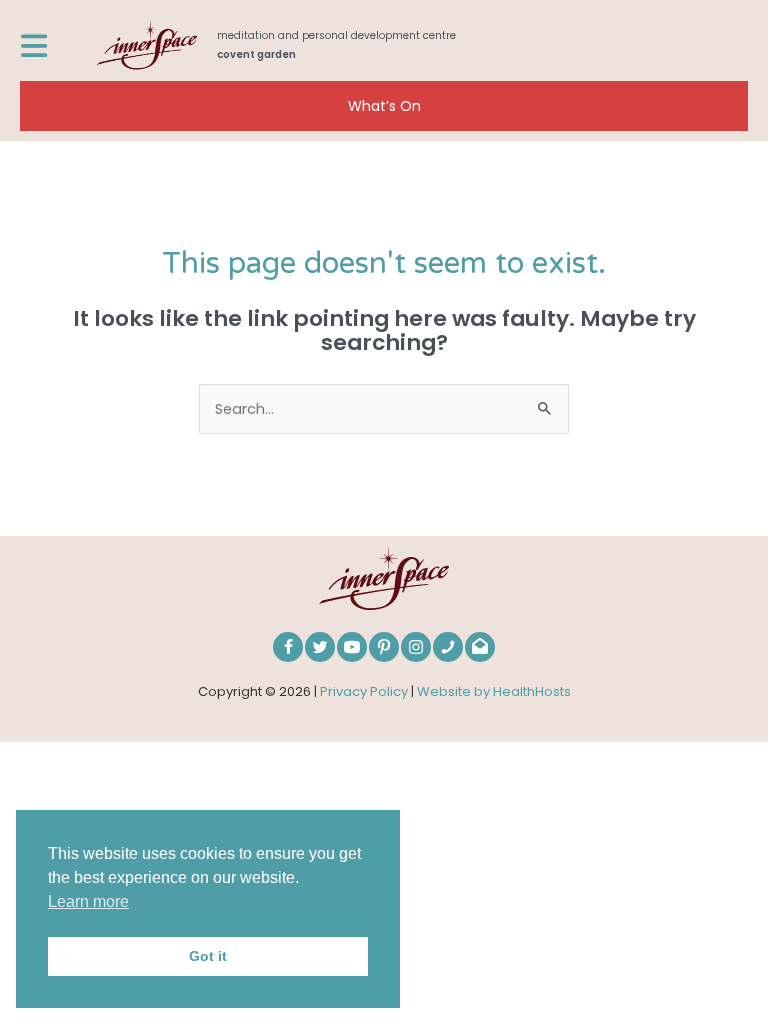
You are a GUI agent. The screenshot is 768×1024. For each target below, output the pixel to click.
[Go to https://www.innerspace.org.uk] (422, 45)
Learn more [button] (88, 901)
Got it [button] (208, 956)
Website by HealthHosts (494, 691)
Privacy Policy (364, 691)
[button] (384, 106)
